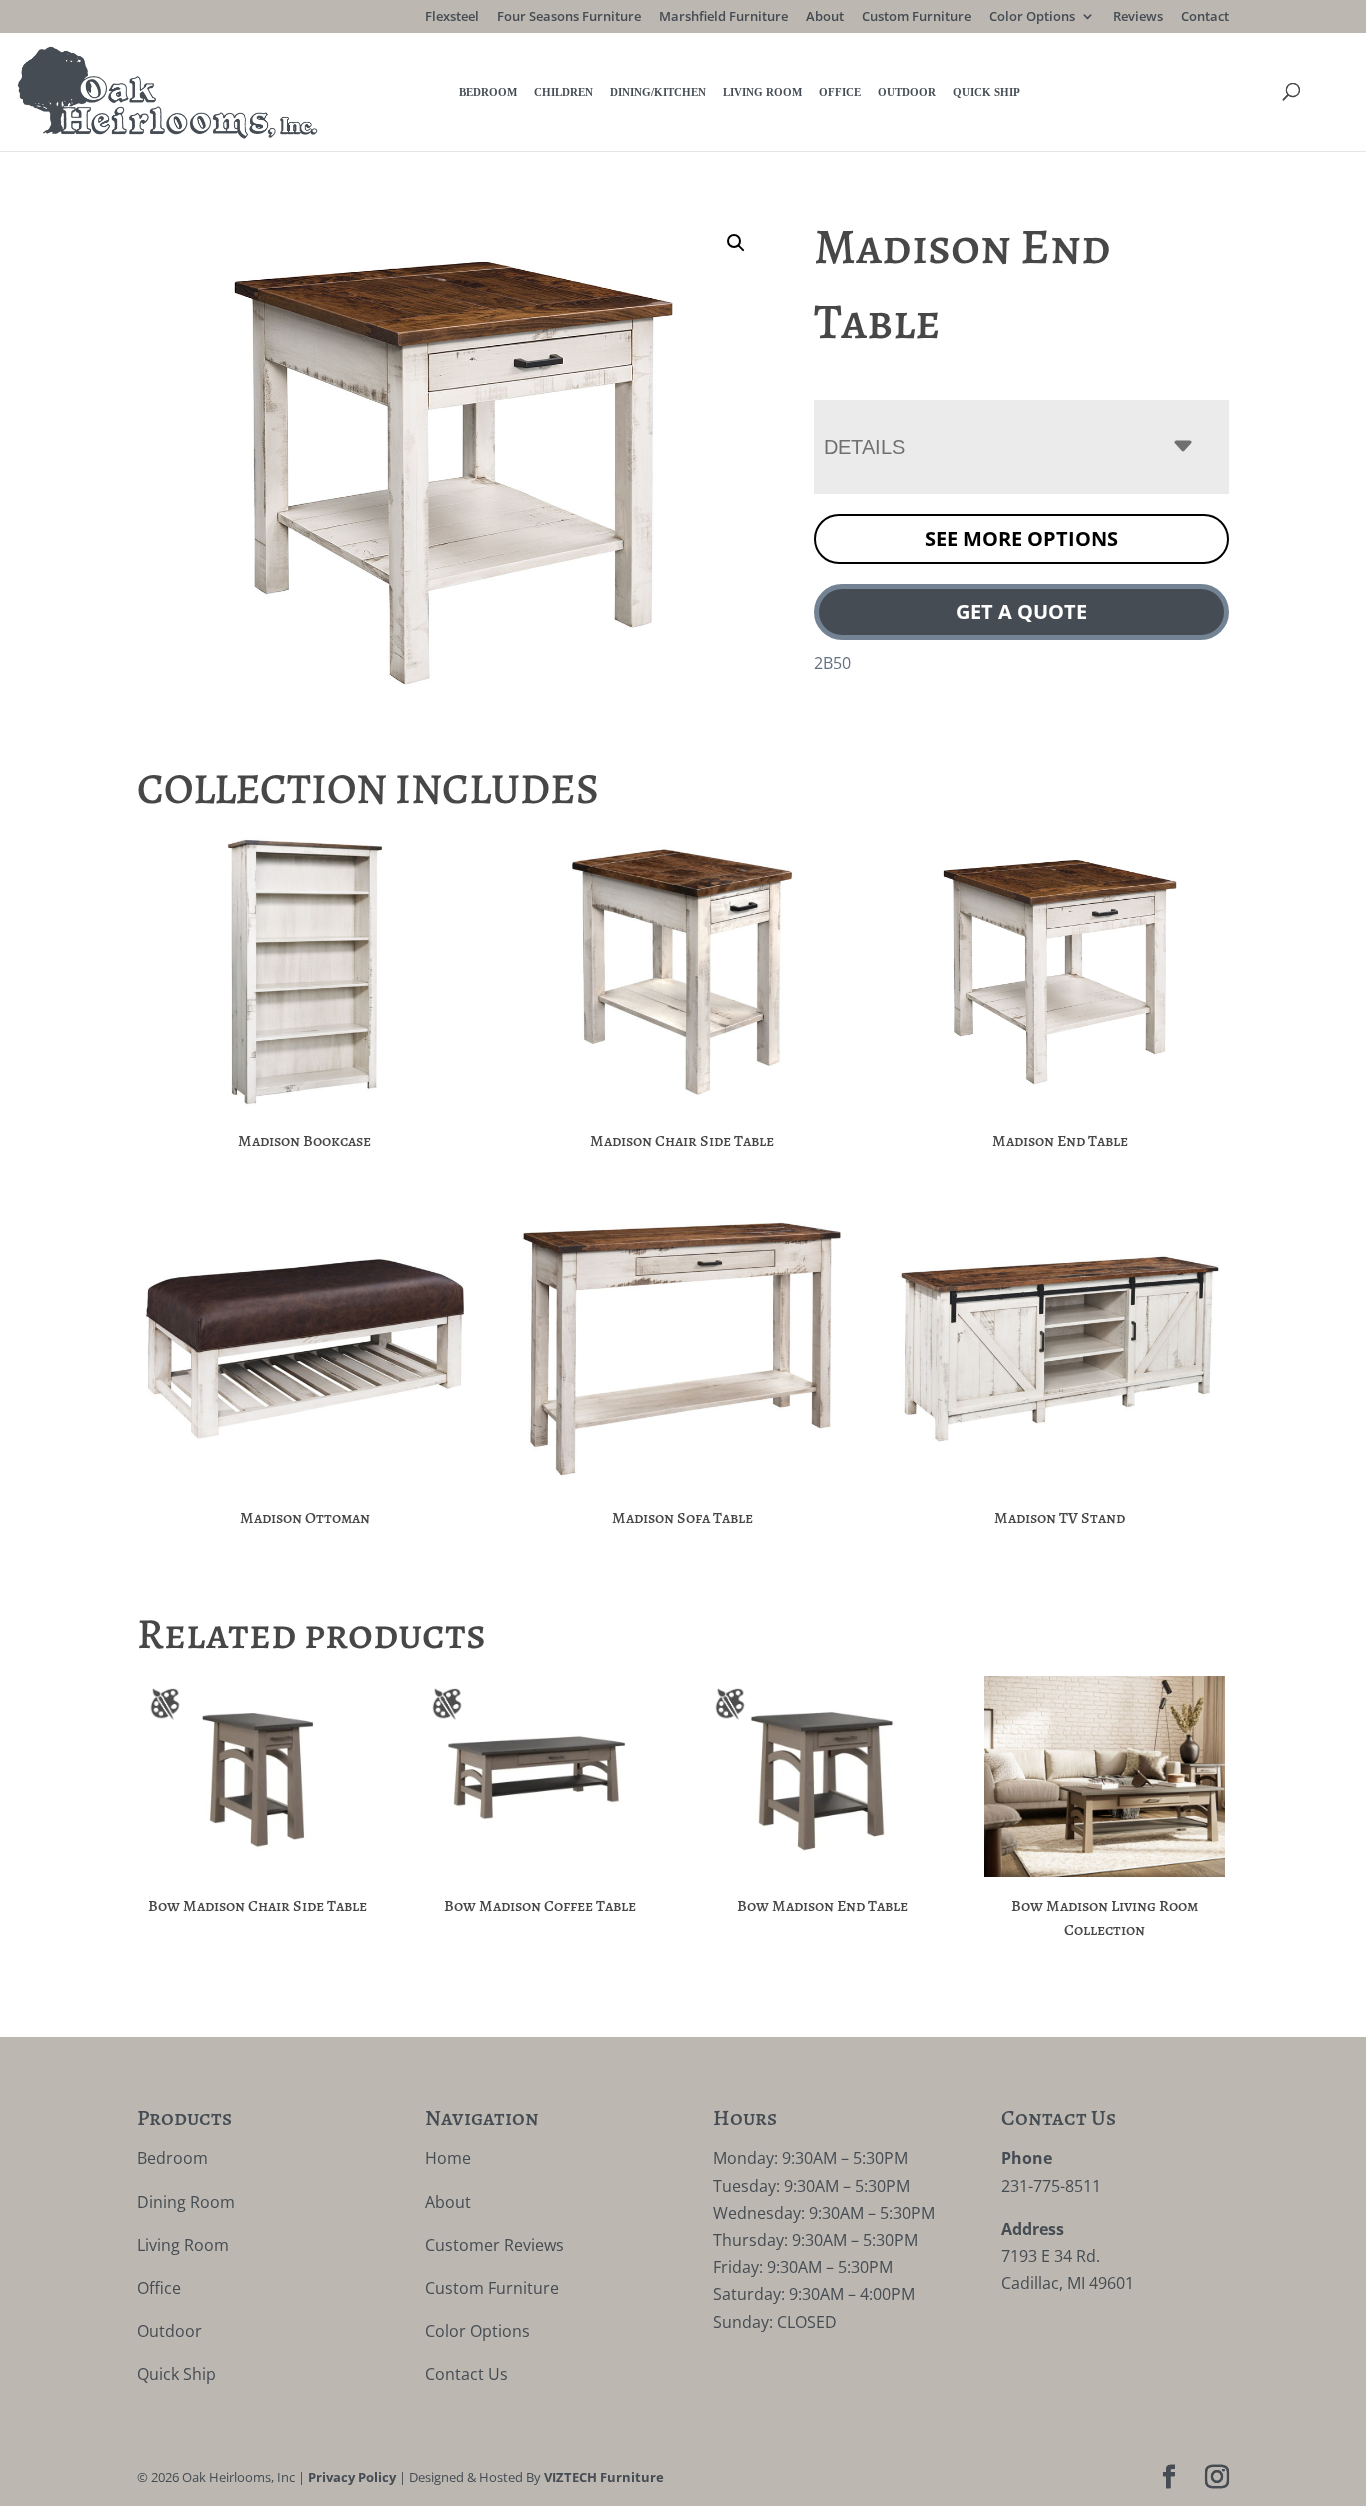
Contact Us (466, 2374)
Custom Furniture (916, 17)
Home (448, 2158)
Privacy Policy (352, 2477)
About (825, 17)
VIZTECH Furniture (604, 2477)
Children (563, 92)
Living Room (762, 92)
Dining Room (186, 2202)
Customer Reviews (494, 2245)
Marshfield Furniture (723, 17)
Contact (1205, 17)
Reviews (1138, 17)
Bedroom (488, 92)
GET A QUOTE (1021, 611)
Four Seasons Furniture (569, 17)
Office (840, 92)
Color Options (1032, 17)
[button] (736, 243)
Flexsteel (452, 17)
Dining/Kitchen (658, 92)
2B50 (832, 663)
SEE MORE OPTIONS (1021, 538)
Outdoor (907, 92)
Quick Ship (986, 92)
